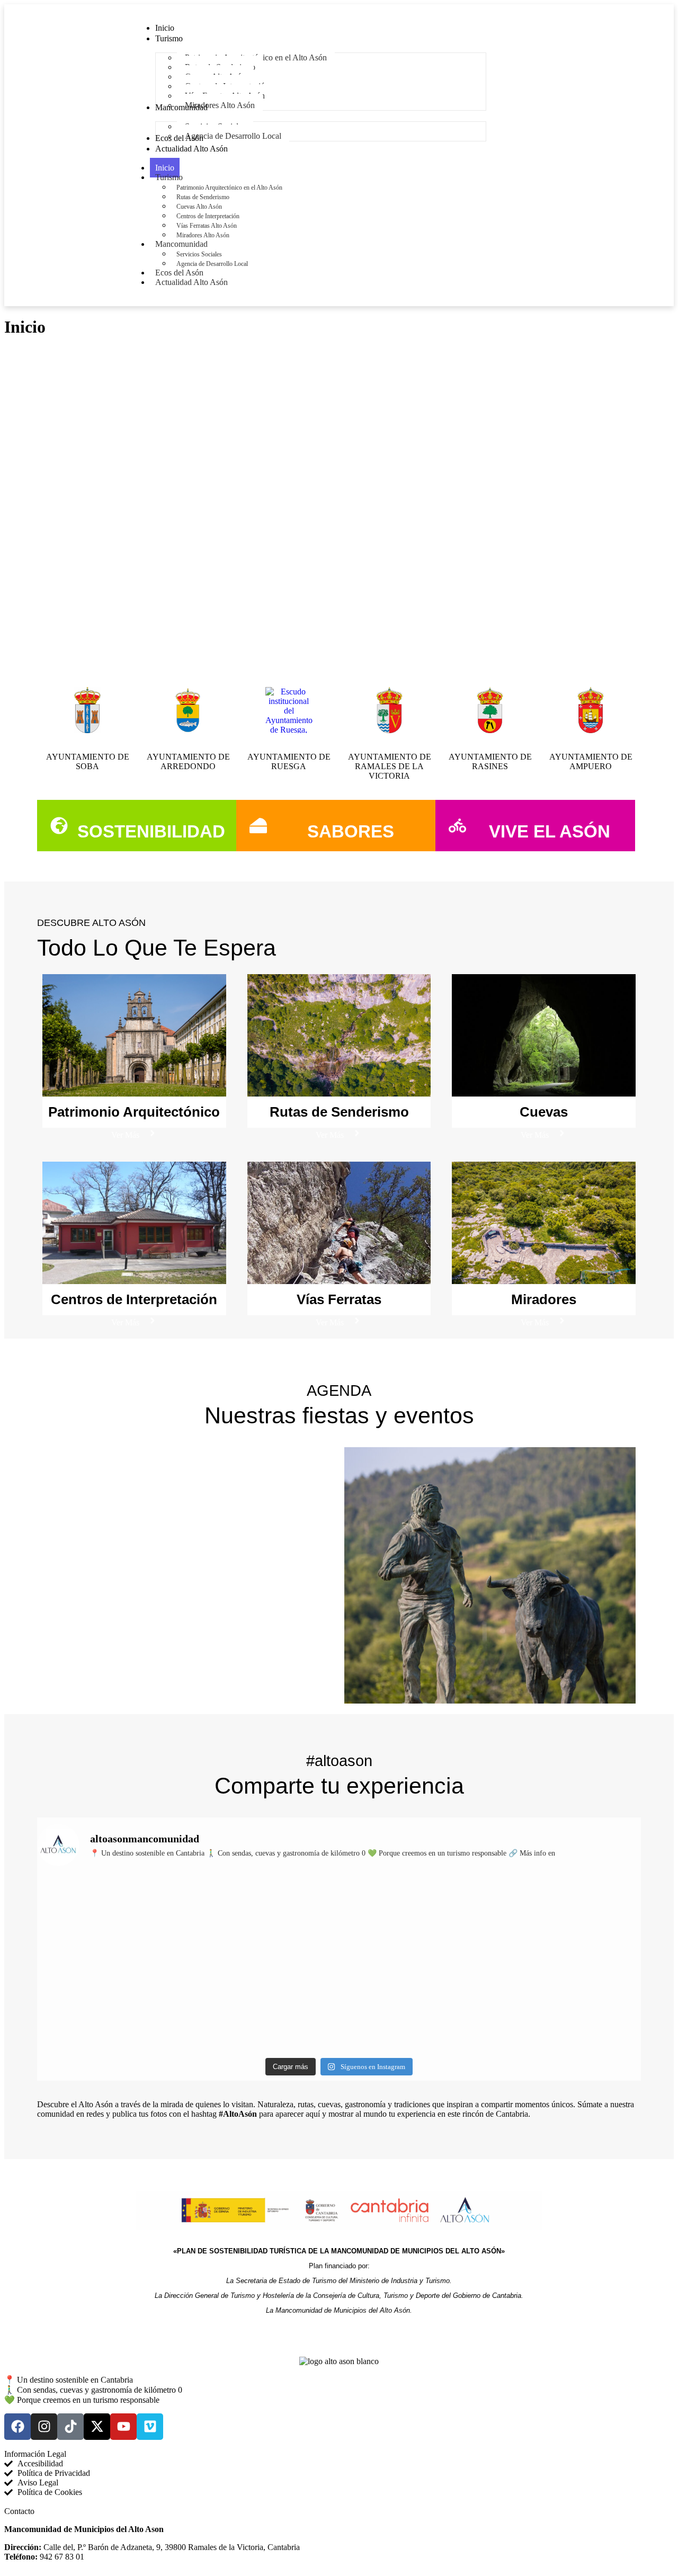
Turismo (169, 177)
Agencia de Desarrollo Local (212, 264)
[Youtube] (123, 2427)
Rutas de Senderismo (203, 197)
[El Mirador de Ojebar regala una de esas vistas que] (263, 1920)
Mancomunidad (181, 244)
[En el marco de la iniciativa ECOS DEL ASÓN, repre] (568, 2007)
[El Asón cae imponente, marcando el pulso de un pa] (111, 2007)
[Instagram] (44, 2427)
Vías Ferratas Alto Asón (207, 226)
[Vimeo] (150, 2427)
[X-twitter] (97, 2427)
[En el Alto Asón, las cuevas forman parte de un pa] (415, 1920)
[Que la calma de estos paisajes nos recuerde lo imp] (568, 1920)
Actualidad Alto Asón (191, 282)
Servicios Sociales (199, 254)
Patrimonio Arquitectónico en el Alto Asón (229, 188)
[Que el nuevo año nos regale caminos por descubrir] (111, 1920)
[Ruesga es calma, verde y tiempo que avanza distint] (415, 2007)
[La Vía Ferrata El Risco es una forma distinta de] (263, 2007)
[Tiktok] (70, 2427)
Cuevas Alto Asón (199, 207)
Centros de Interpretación (208, 216)
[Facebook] (17, 2427)
